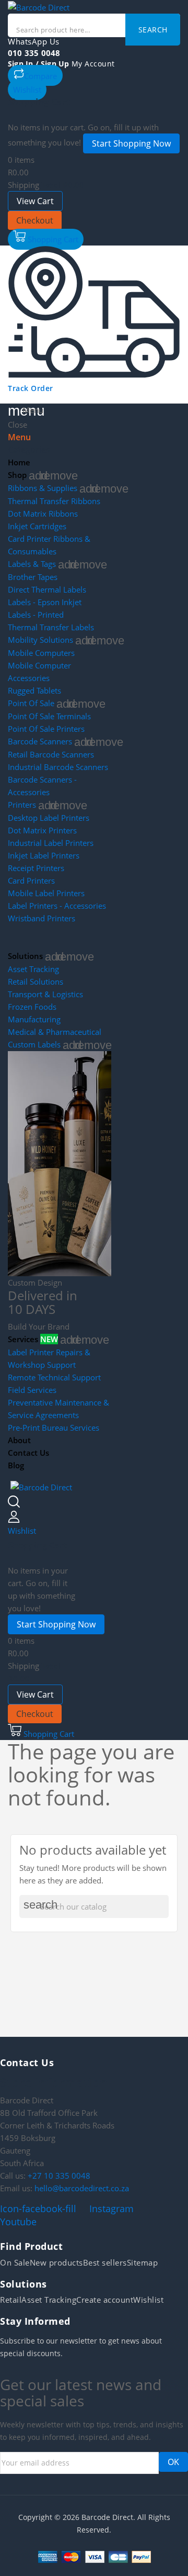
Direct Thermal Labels (47, 589)
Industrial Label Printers (51, 843)
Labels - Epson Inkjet (45, 602)
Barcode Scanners (40, 741)
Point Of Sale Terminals (49, 716)
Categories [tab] (29, 450)
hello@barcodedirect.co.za (82, 2188)
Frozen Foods (32, 1007)
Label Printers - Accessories (57, 906)
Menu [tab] (19, 437)
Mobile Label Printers (46, 893)
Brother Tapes (33, 577)
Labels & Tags (32, 564)
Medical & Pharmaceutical (55, 1032)
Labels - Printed (36, 615)
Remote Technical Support (54, 1377)
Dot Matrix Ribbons (43, 514)
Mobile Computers (41, 653)
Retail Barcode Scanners (51, 754)
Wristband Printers (42, 918)
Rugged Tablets (34, 690)
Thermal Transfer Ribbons (54, 501)
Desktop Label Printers (49, 818)
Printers (22, 805)
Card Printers (31, 880)
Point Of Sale (31, 703)
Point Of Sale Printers (46, 729)
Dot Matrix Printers (42, 830)
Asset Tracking (33, 969)
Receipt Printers (36, 868)
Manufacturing (34, 1019)
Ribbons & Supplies (43, 488)
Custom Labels (34, 1044)
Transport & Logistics (45, 994)
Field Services (32, 1390)
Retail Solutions (36, 982)
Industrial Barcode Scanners (58, 767)
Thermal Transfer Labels (51, 627)
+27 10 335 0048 (59, 2176)
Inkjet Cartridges (37, 526)
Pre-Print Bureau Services (54, 1428)
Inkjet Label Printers (44, 855)
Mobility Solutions (40, 640)
